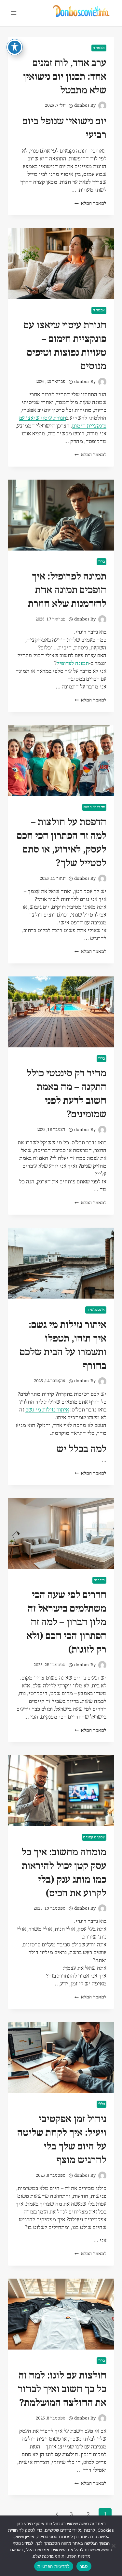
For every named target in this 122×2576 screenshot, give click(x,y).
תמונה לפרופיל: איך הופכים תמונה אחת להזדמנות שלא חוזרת (67, 590)
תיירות (99, 1580)
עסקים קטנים (94, 1837)
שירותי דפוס (94, 807)
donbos (82, 106)
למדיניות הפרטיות (54, 2566)
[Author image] (102, 106)
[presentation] (61, 264)
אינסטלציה (96, 1310)
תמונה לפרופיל (73, 664)
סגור (84, 2566)
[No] (114, 2546)
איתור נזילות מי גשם (47, 1410)
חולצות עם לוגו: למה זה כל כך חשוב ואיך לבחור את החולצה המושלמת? (62, 2389)
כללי (102, 562)
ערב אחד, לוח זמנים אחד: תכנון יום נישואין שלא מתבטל (65, 77)
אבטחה (99, 48)
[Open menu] (14, 13)
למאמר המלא (90, 204)
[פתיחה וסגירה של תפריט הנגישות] (15, 47)
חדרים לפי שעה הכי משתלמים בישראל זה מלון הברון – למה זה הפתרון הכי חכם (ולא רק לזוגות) (67, 1622)
